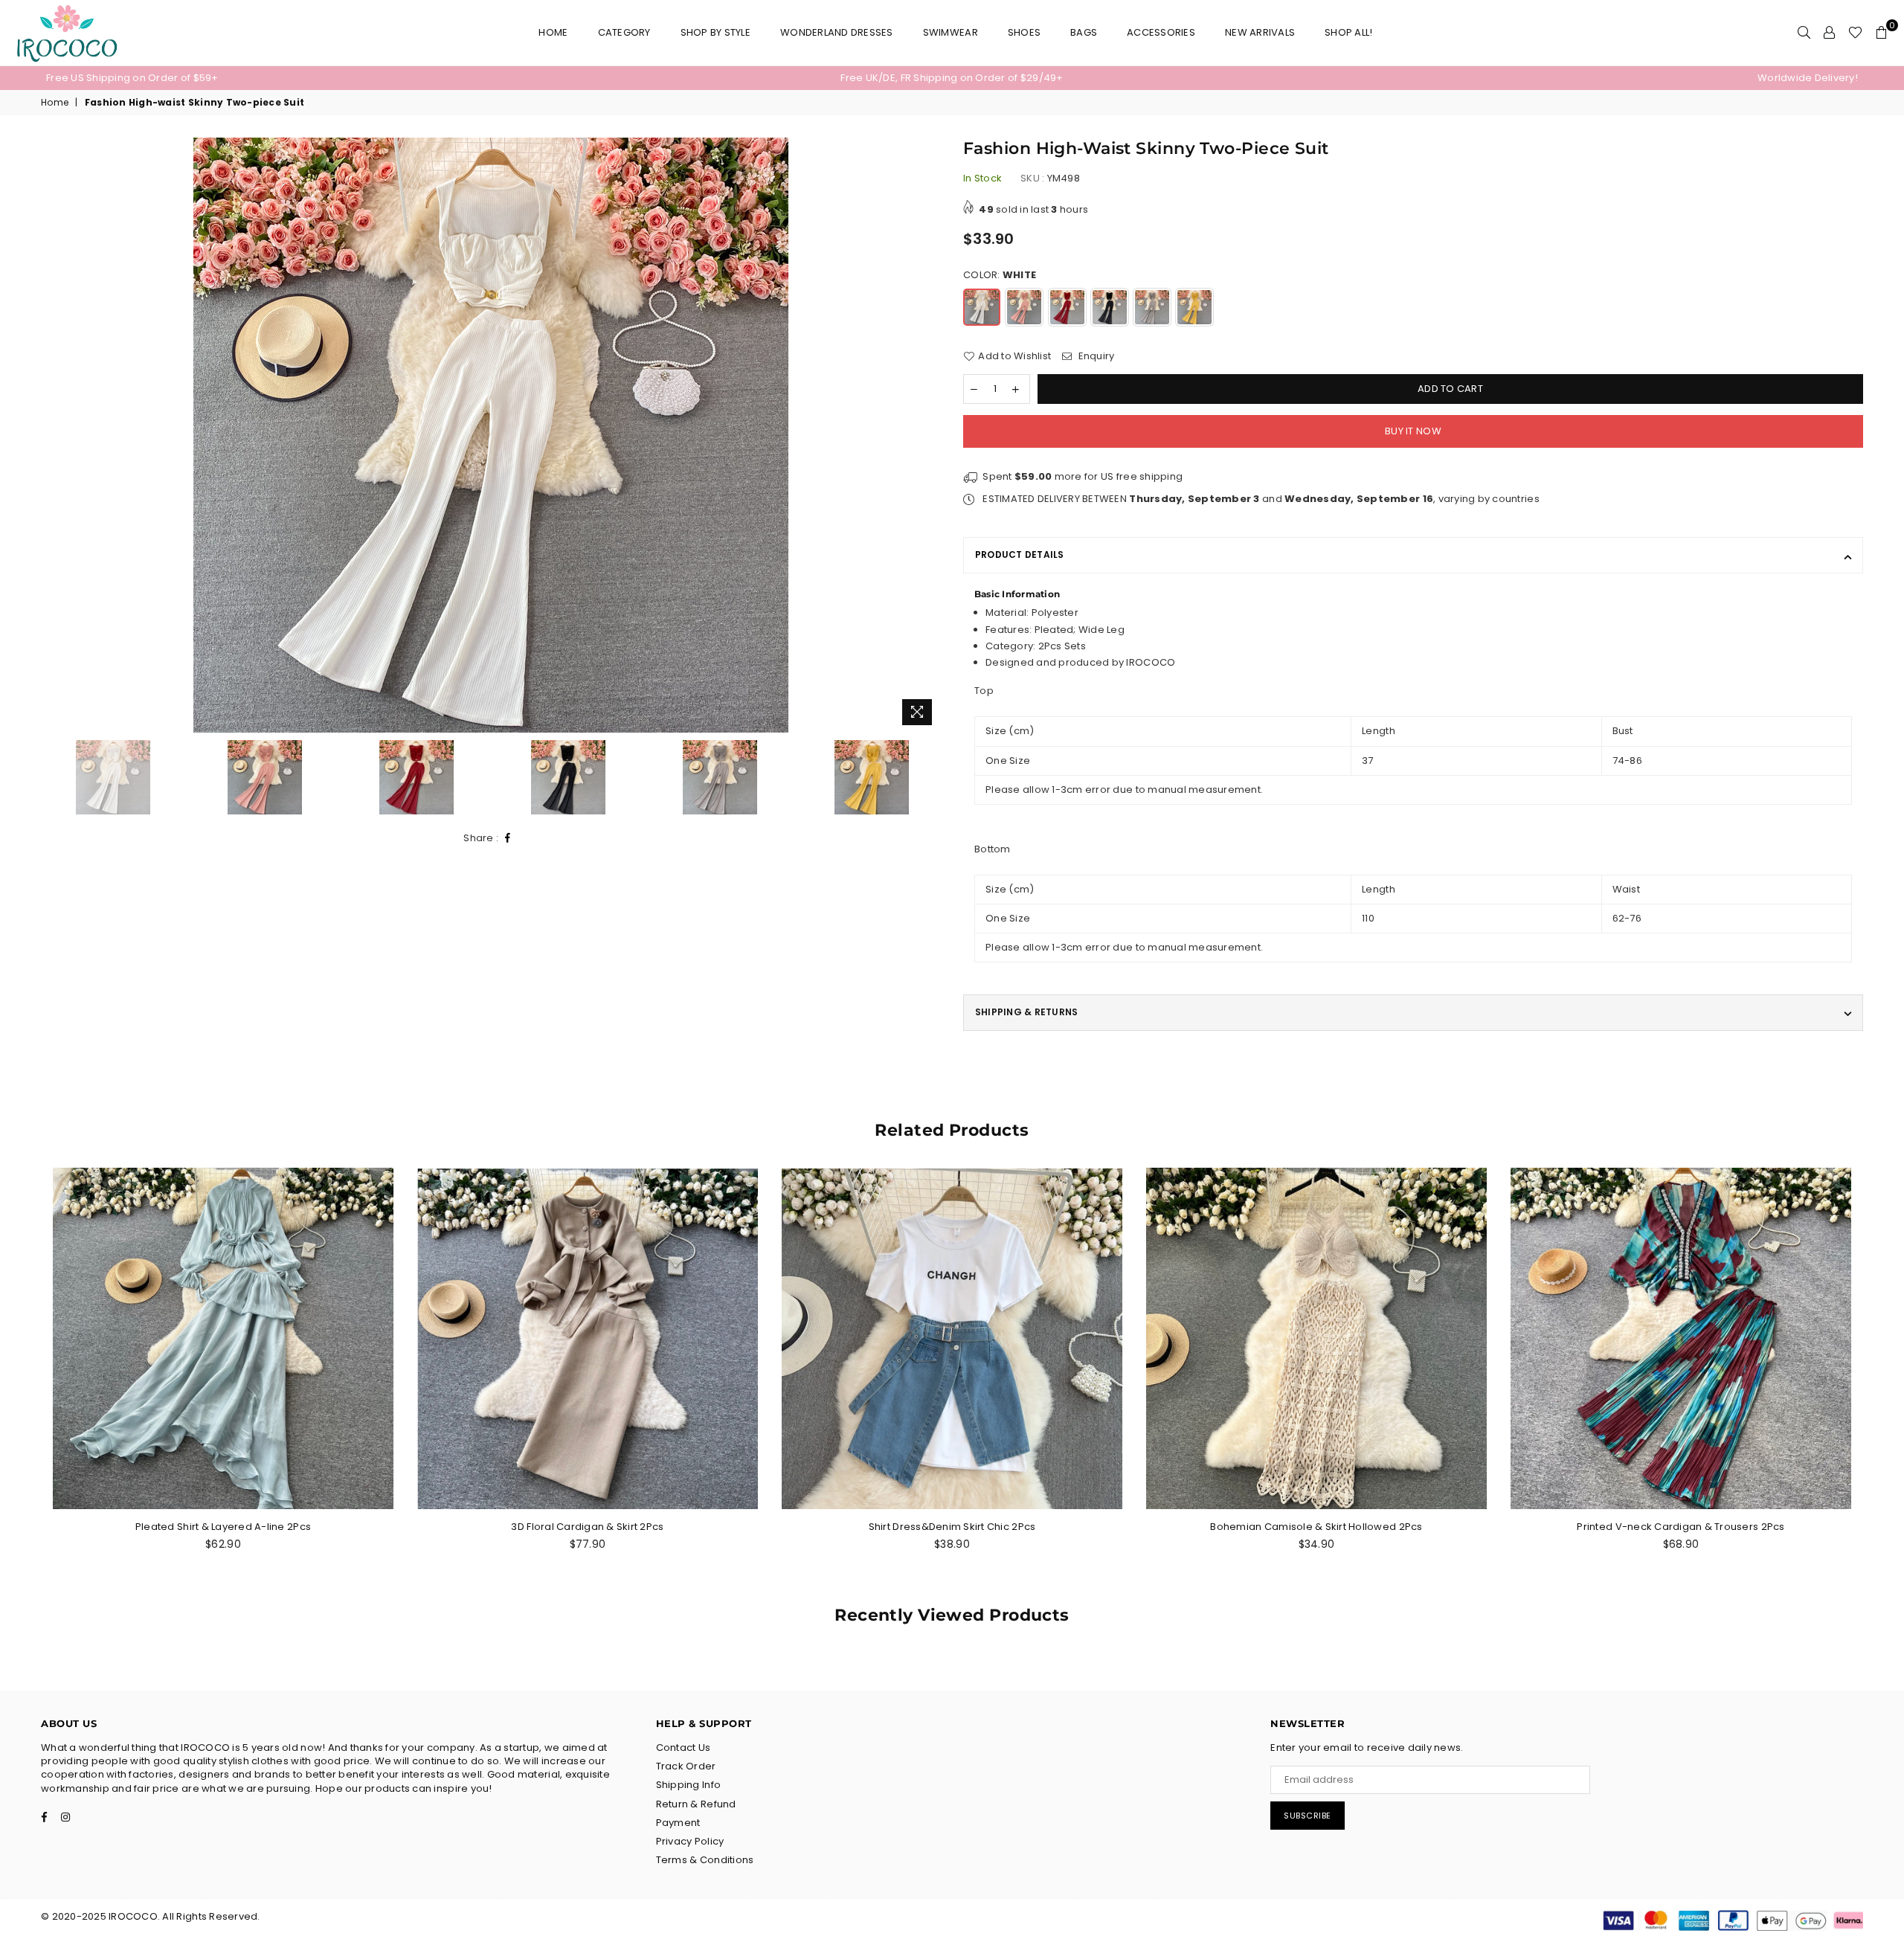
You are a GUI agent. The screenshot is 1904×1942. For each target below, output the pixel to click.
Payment (678, 1823)
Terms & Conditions (705, 1860)
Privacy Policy (690, 1841)
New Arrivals (1260, 32)
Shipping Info (688, 1785)
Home (553, 32)
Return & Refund (696, 1804)
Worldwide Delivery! (1808, 78)
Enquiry (1095, 356)
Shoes (1024, 32)
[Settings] (1829, 33)
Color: (1000, 275)
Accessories (1161, 32)
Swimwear (951, 32)
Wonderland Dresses (837, 32)
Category (624, 32)
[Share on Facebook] (508, 839)
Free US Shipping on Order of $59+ (132, 78)
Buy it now (1413, 431)
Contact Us (684, 1748)
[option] (348, 78)
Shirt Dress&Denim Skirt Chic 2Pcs (952, 1527)
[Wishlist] (1855, 33)
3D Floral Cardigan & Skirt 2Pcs (587, 1527)
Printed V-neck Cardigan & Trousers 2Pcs (1681, 1527)
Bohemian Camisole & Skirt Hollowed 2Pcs (1316, 1527)
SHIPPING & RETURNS (1026, 1012)
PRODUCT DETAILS (1020, 554)
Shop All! (1348, 32)
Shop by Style (715, 32)
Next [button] (928, 435)
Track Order (686, 1766)
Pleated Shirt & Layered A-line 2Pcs (223, 1527)
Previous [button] (54, 435)
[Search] (1804, 33)
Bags (1084, 32)
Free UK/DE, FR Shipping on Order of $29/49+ (952, 78)
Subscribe (1308, 1816)
